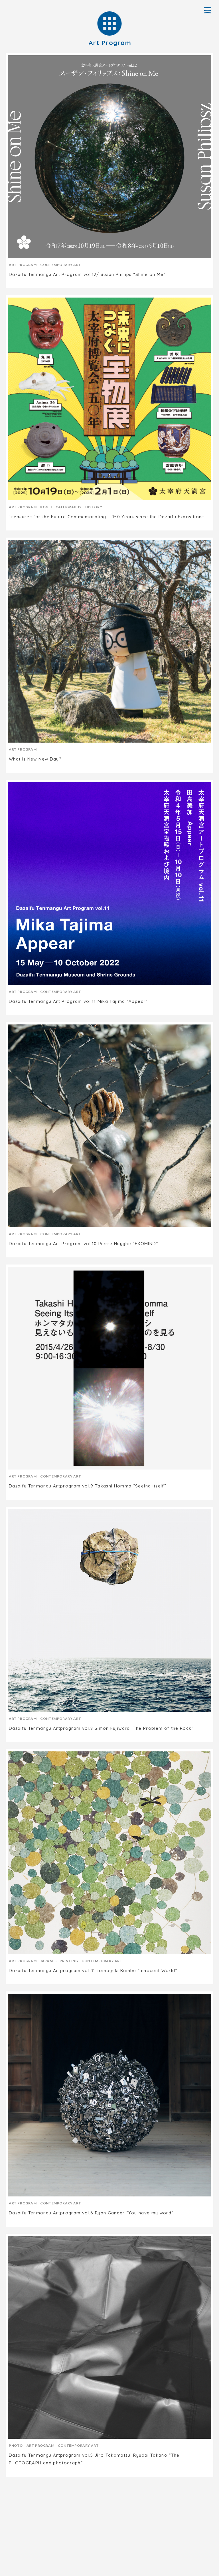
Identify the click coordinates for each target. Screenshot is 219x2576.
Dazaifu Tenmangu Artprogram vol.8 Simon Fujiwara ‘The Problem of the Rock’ (101, 1728)
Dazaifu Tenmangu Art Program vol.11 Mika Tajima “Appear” (78, 1001)
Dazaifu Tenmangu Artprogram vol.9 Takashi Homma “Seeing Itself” (88, 1486)
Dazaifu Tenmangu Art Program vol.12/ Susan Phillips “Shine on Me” (87, 274)
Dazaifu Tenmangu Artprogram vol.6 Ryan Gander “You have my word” (91, 2213)
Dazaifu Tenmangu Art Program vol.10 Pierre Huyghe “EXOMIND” (84, 1244)
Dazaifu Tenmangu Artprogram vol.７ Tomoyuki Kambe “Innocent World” (93, 1971)
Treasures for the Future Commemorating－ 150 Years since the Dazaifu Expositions (107, 517)
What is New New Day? (35, 759)
